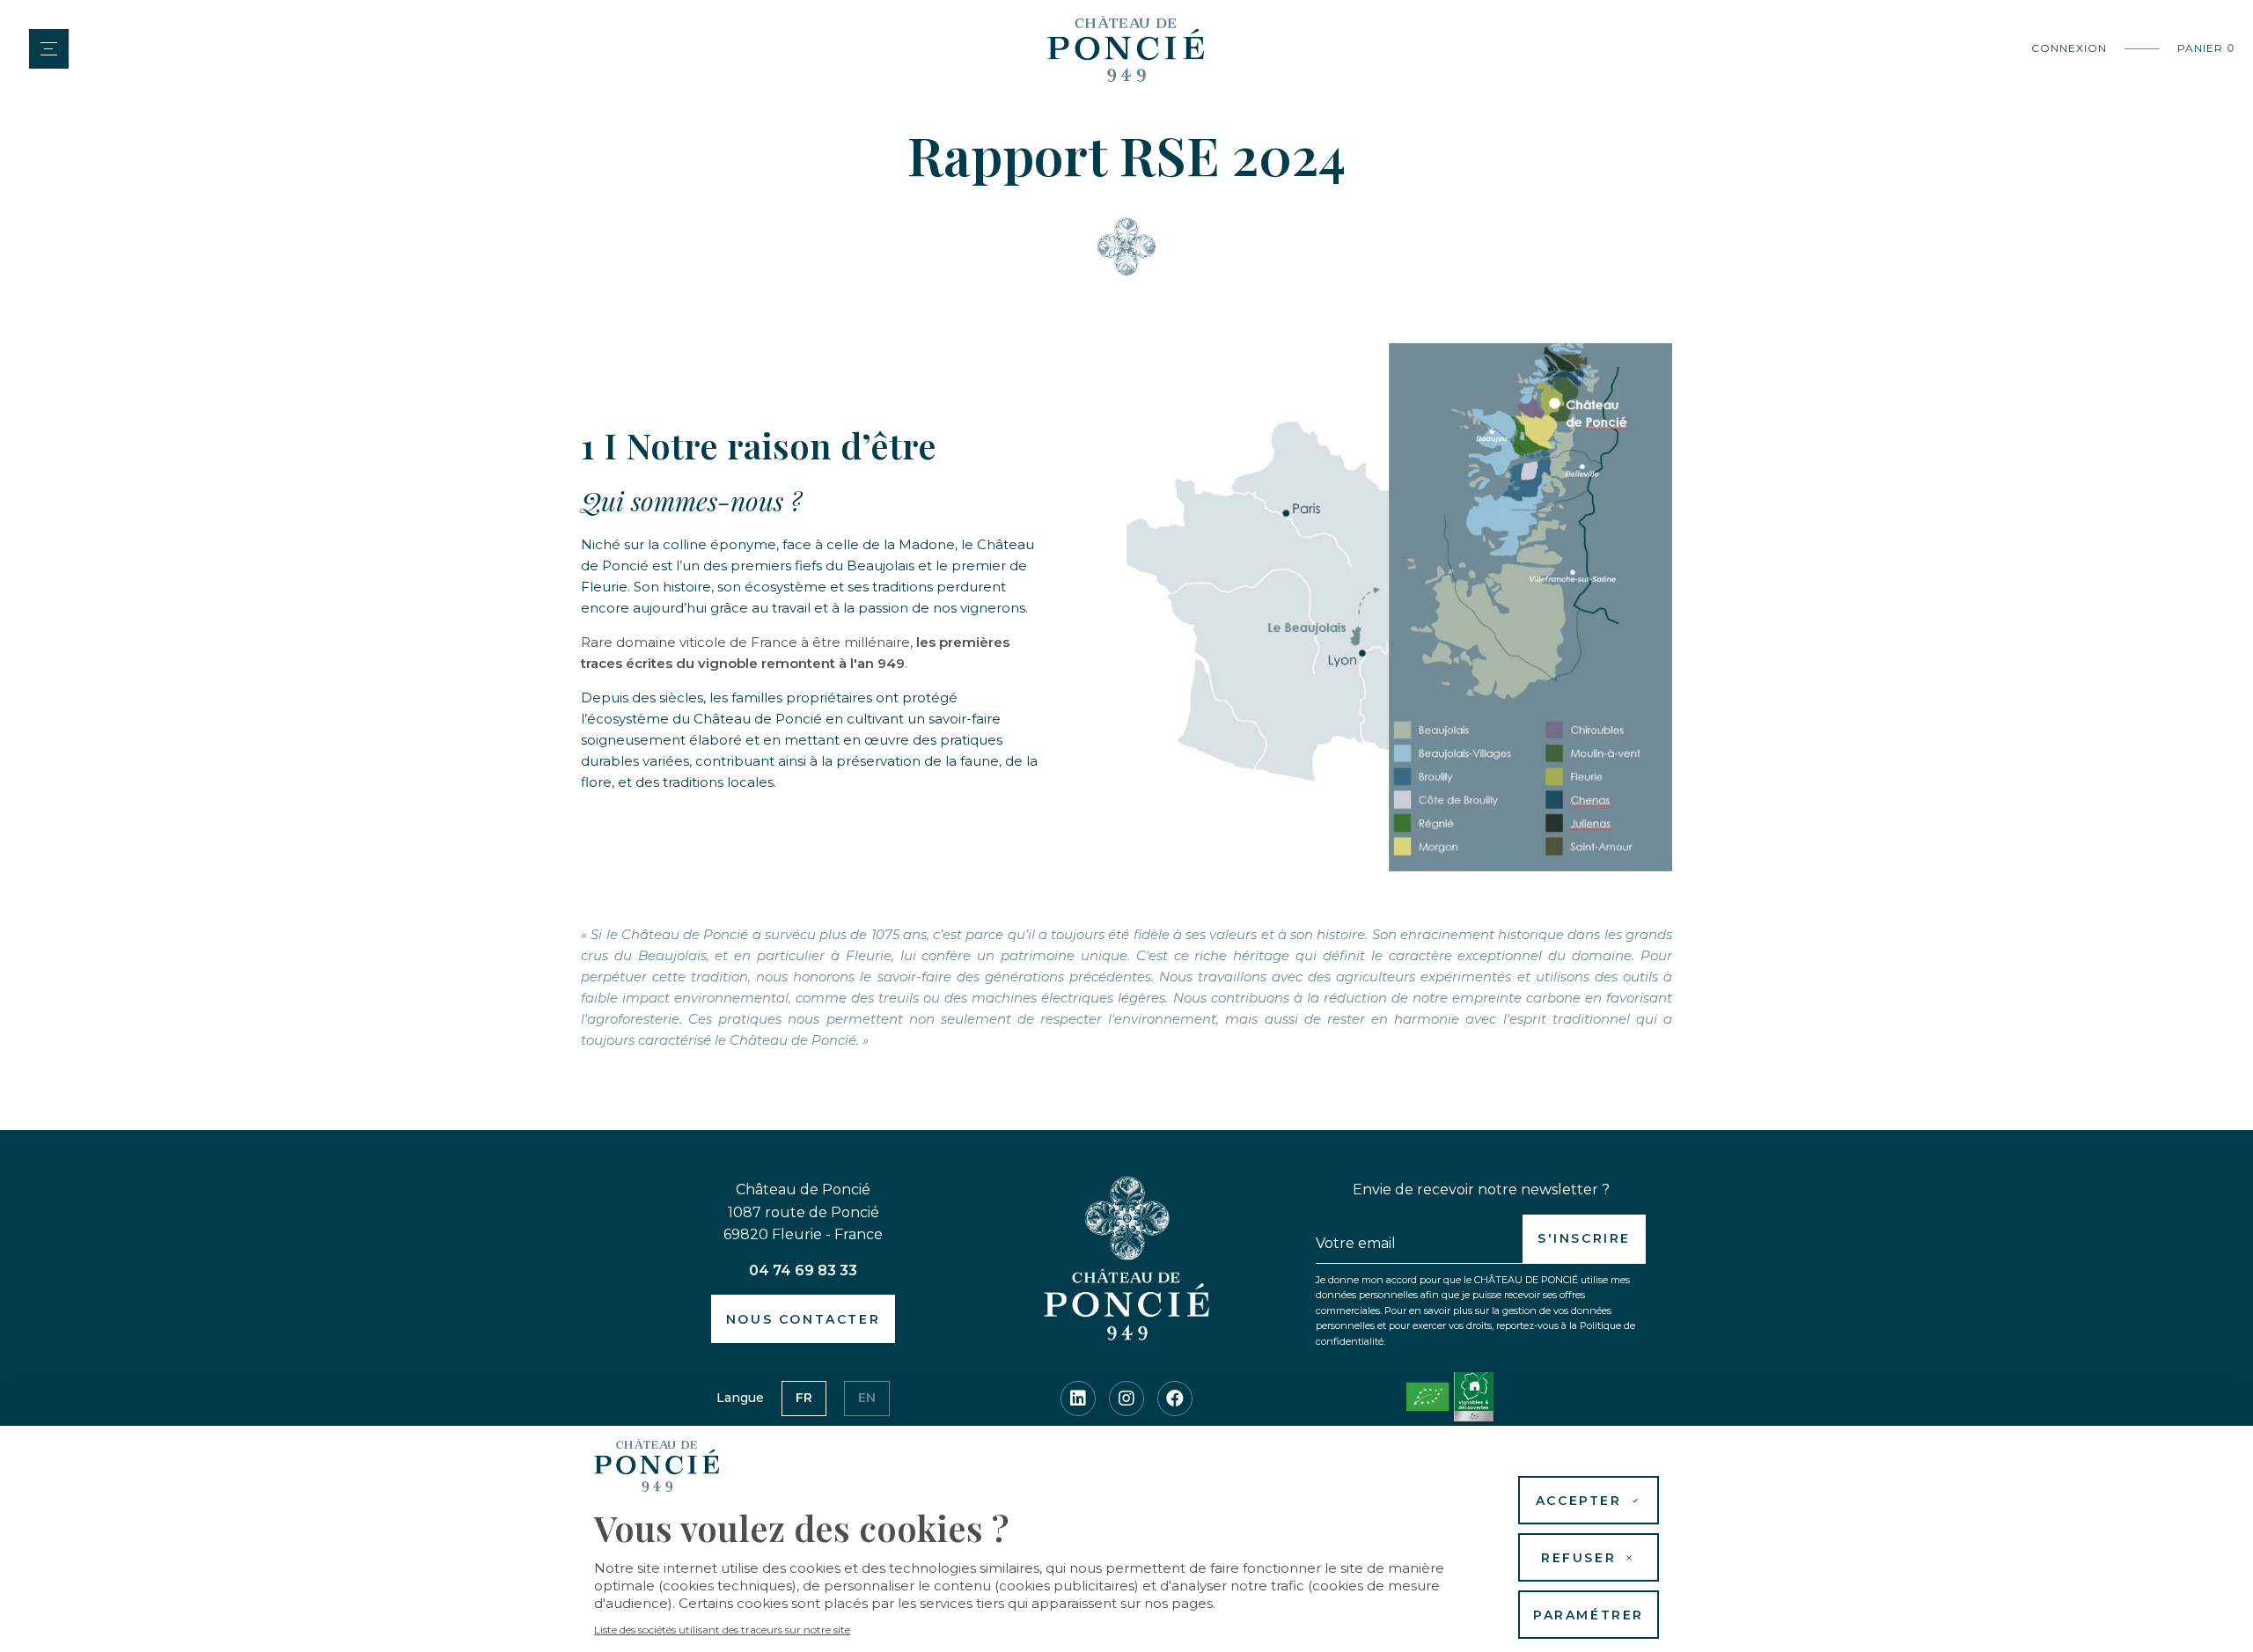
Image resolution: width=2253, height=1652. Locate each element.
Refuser (1578, 1558)
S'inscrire (1584, 1238)
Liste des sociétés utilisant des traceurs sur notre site (722, 1630)
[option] (804, 1399)
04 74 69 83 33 (803, 1270)
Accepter (1579, 1501)
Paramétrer (1589, 1615)
